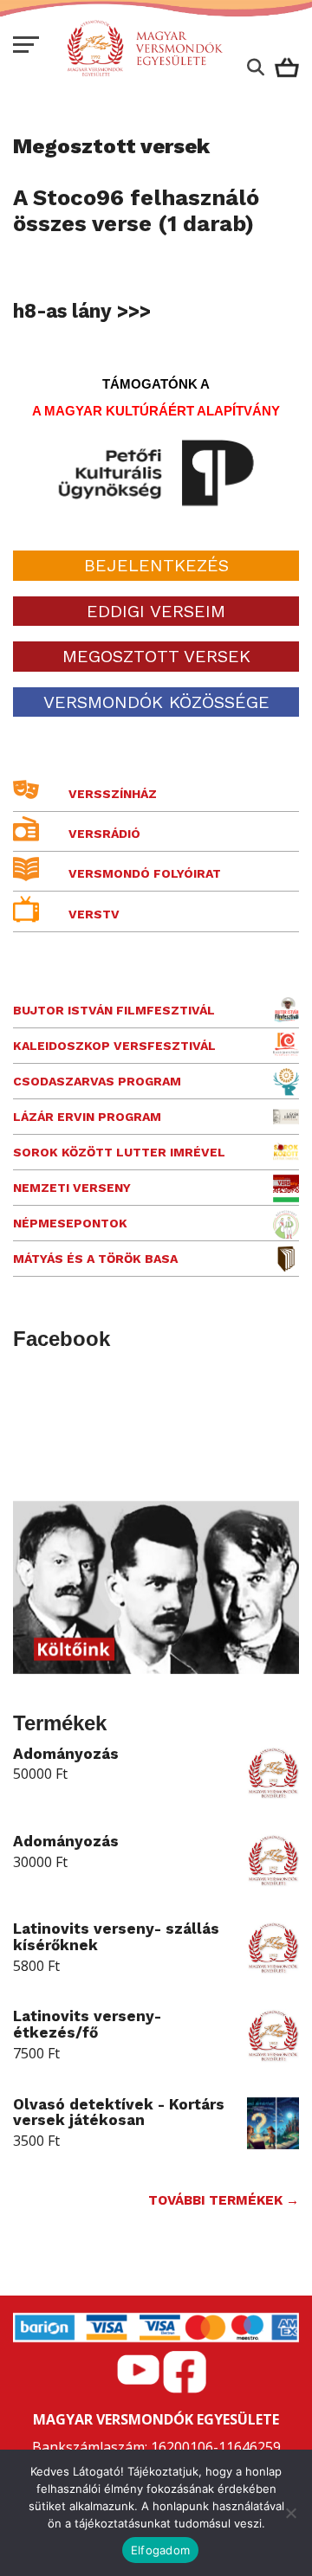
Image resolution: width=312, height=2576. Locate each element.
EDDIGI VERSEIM (156, 611)
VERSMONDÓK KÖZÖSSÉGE (156, 702)
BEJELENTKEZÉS (156, 565)
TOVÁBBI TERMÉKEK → (224, 2200)
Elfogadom (160, 2550)
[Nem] (290, 2513)
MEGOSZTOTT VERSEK (156, 656)
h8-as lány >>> (82, 311)
